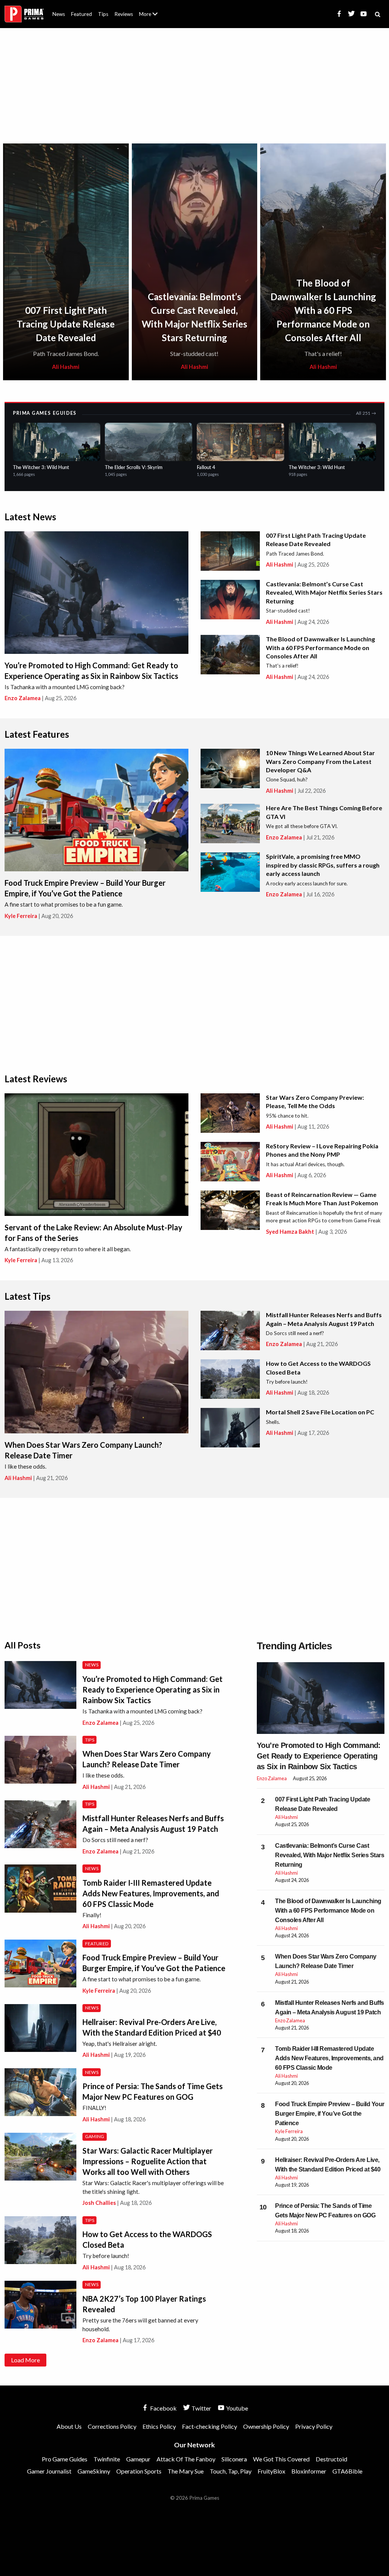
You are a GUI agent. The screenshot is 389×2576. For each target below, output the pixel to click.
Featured (81, 14)
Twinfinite (107, 2459)
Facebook (163, 2408)
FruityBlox (271, 2471)
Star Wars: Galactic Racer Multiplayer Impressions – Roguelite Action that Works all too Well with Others (148, 2161)
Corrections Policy (112, 2426)
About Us (150, 9)
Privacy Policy (314, 2426)
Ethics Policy (159, 2426)
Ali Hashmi (66, 367)
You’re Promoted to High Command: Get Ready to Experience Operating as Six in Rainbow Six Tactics (153, 1690)
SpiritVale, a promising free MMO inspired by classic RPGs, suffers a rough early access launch (323, 865)
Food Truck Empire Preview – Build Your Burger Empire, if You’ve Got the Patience (330, 2114)
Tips (103, 14)
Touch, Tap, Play (231, 2471)
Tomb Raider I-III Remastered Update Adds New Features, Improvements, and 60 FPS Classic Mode (151, 1893)
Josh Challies (99, 2203)
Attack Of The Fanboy (186, 2459)
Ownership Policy (266, 2426)
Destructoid (331, 2459)
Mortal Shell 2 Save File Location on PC (320, 1412)
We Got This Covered (281, 2459)
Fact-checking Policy (210, 2426)
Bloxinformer (309, 2471)
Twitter (201, 2408)
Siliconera (234, 2459)
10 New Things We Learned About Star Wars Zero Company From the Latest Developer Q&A (320, 761)
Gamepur (138, 2459)
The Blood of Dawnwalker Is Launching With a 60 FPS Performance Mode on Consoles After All (323, 310)
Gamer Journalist (49, 2471)
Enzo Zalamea (23, 698)
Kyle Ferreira (21, 916)
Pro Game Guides (65, 2459)
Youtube (236, 2408)
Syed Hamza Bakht (290, 1232)
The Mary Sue (186, 2471)
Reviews (124, 14)
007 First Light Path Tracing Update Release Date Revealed (66, 324)
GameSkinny (94, 2471)
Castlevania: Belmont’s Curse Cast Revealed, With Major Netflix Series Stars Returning (324, 592)
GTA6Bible (347, 2471)
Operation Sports (139, 2471)
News (59, 14)
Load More (25, 2360)
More (153, 17)
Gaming (95, 2136)
